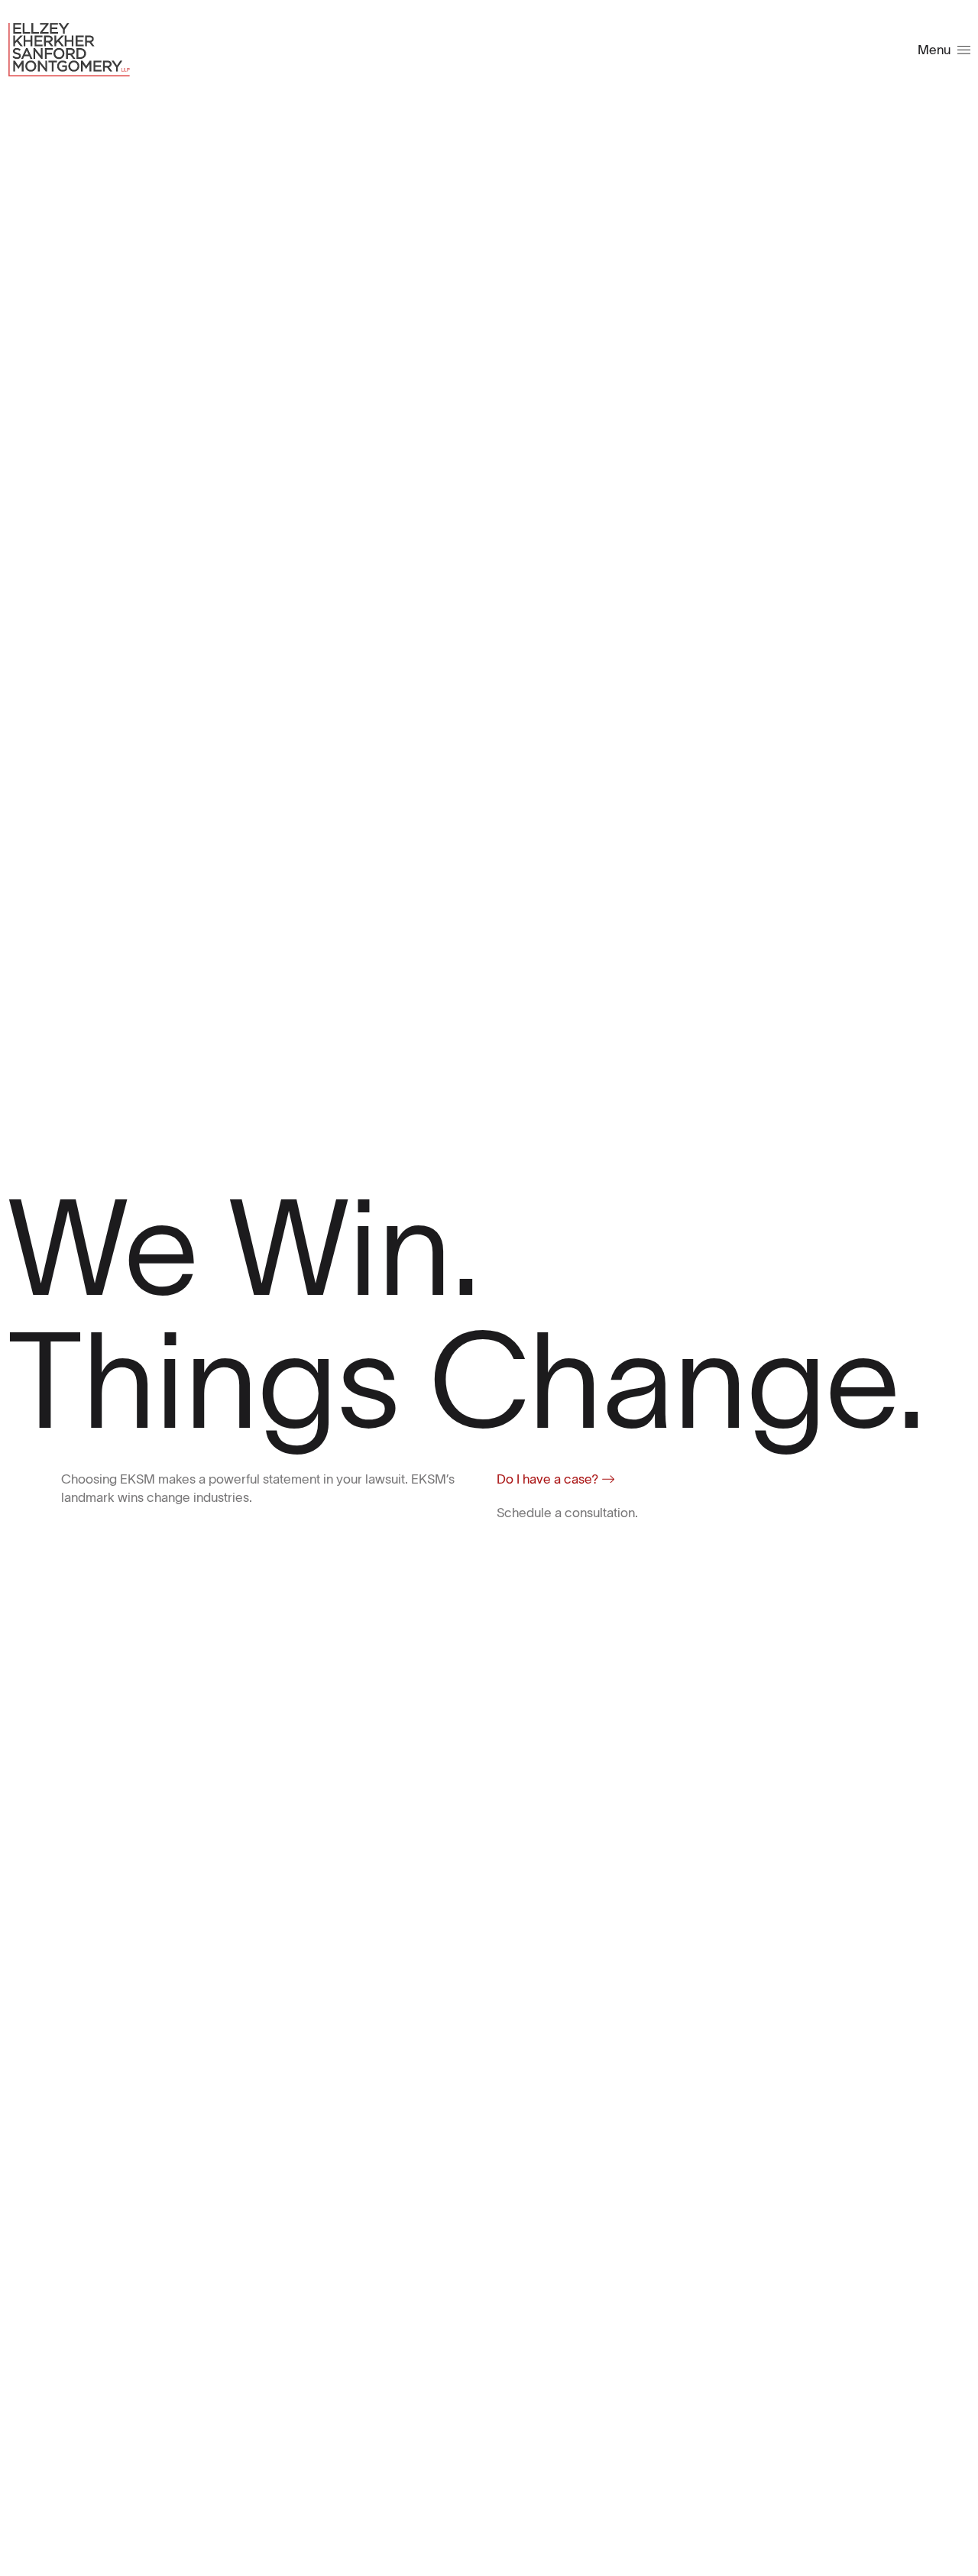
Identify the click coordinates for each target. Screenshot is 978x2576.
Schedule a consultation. (567, 1513)
